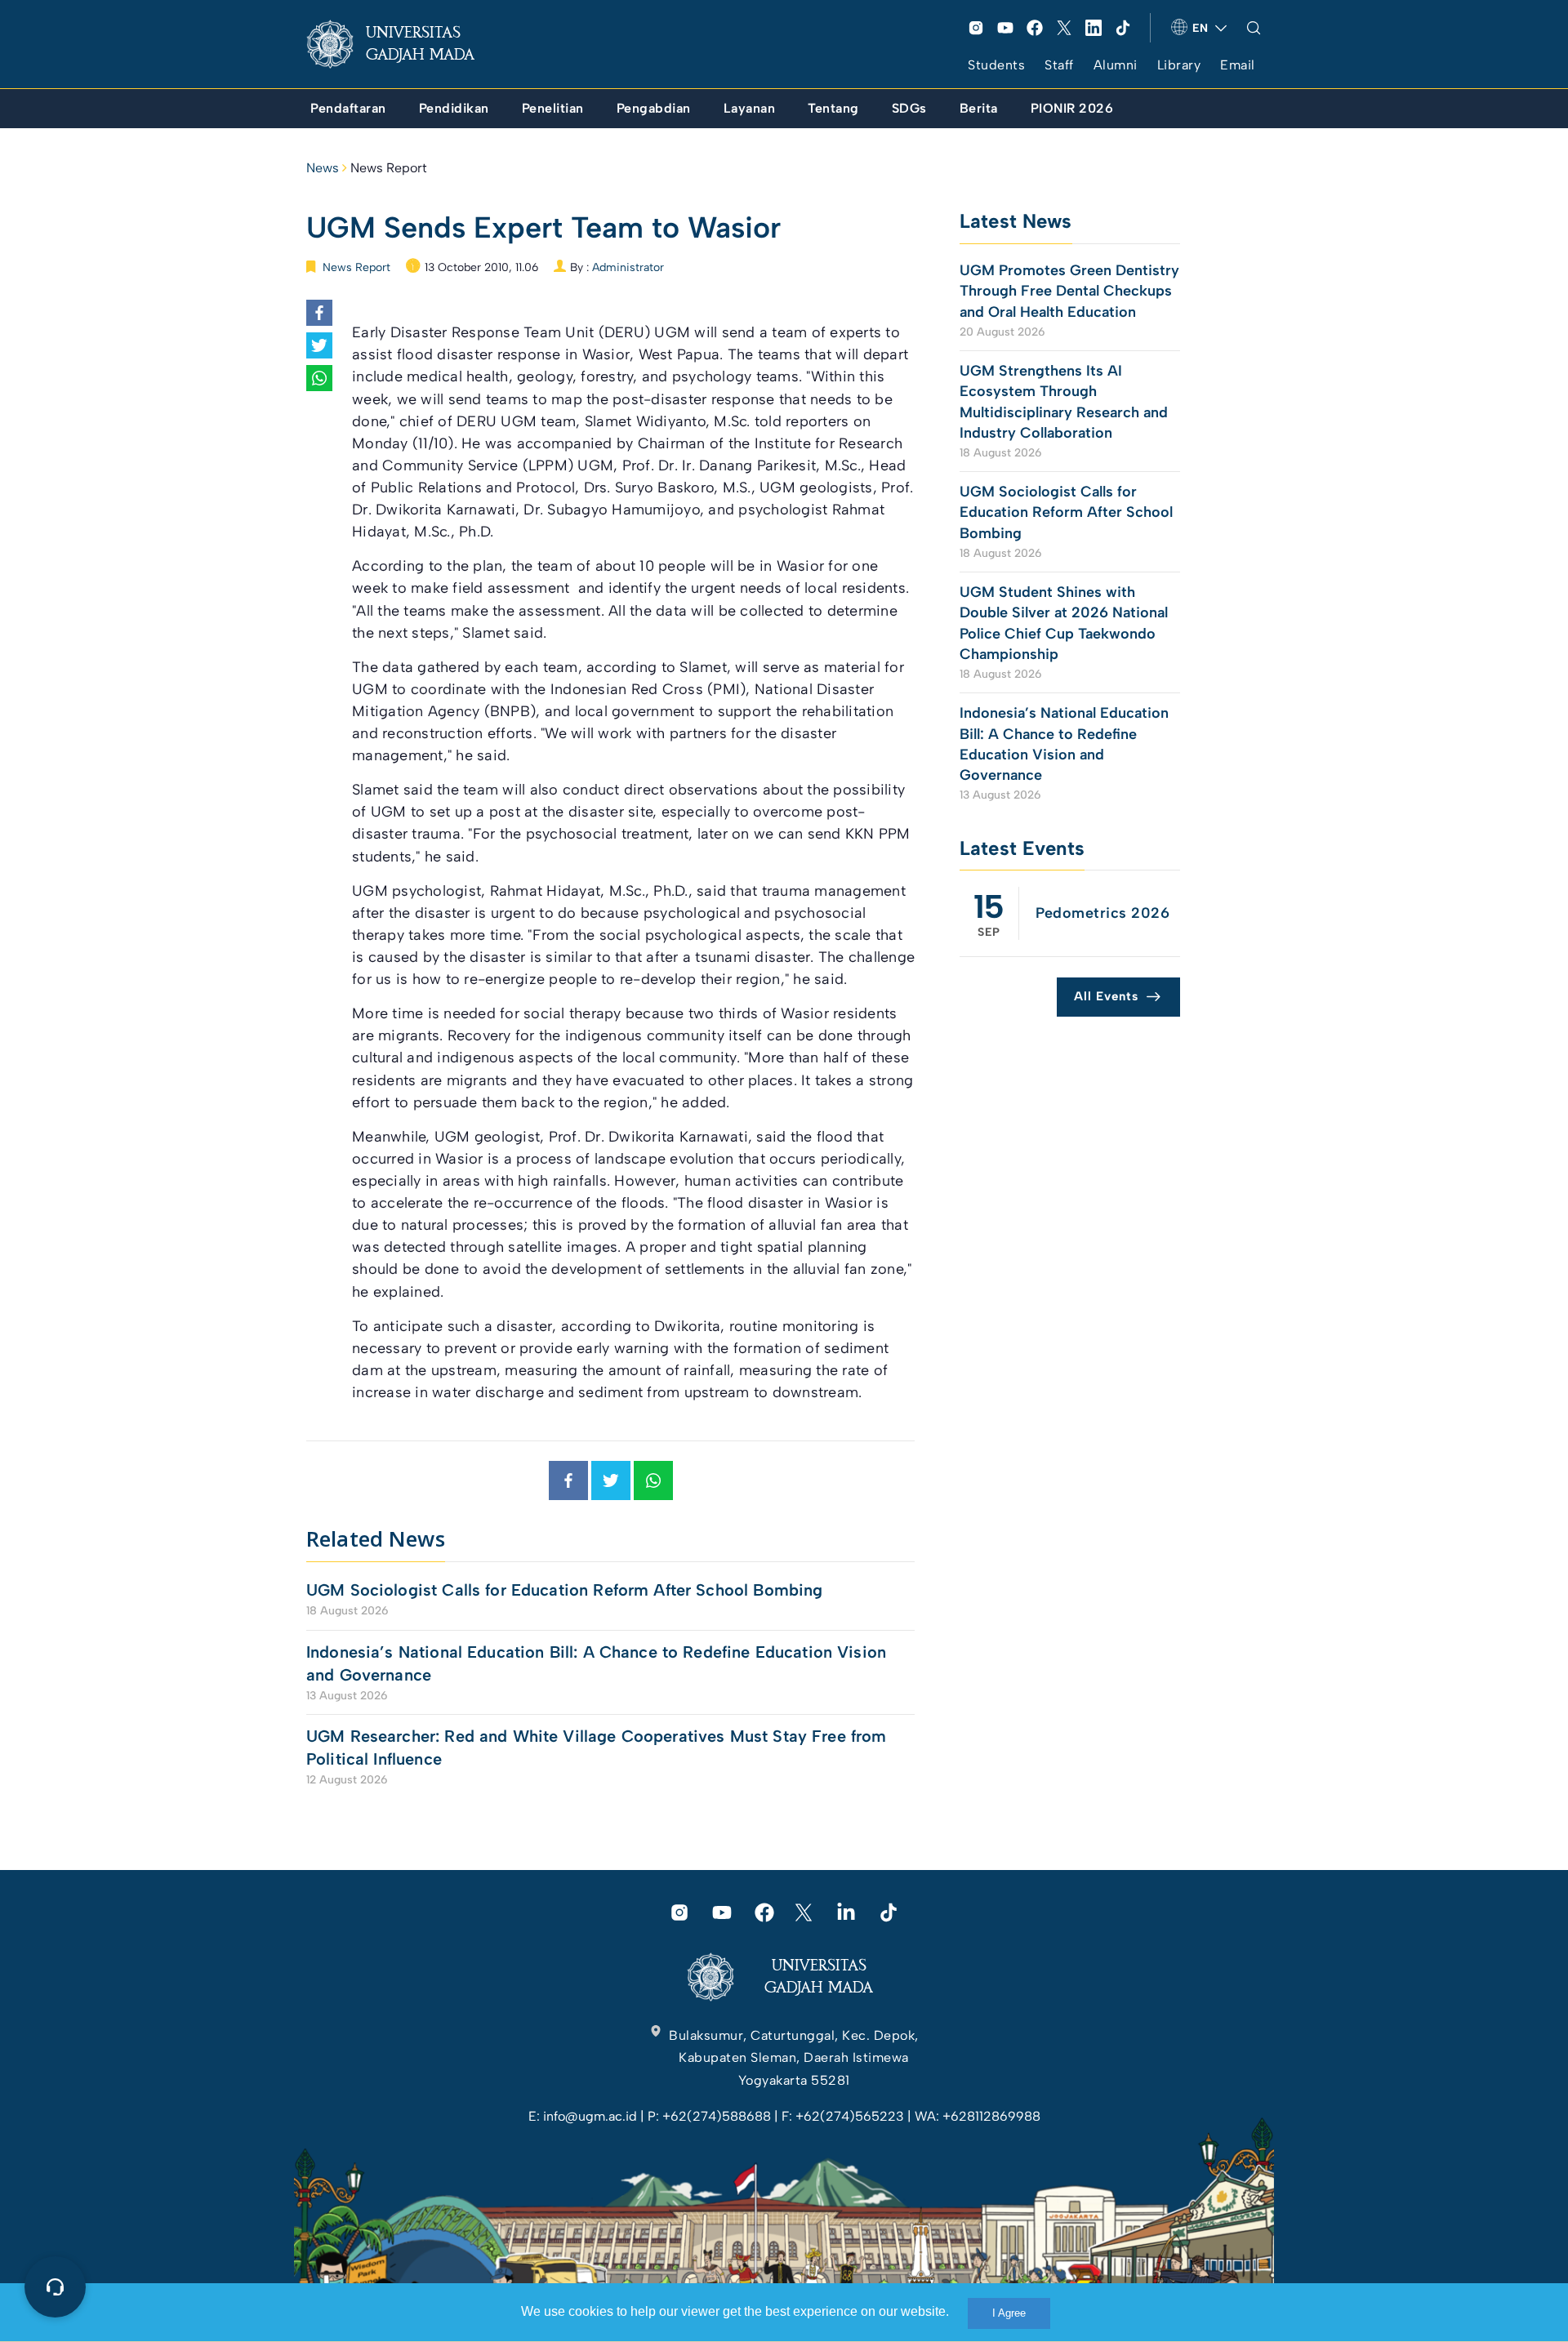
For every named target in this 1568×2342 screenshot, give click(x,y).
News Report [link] (389, 168)
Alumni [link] (1116, 65)
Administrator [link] (628, 267)
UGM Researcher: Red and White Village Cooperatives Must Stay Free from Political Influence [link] (597, 1748)
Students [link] (996, 65)
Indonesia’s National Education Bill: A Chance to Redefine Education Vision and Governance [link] (596, 1663)
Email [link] (1238, 65)
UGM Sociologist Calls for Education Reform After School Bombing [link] (564, 1590)
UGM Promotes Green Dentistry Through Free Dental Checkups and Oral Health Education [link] (1069, 291)
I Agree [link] (1009, 2313)
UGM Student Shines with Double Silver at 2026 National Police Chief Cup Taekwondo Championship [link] (1064, 623)
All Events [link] (1106, 996)
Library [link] (1179, 65)
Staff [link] (1059, 65)
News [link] (323, 168)
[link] (403, 44)
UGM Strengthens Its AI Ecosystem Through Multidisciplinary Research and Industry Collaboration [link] (1064, 402)
